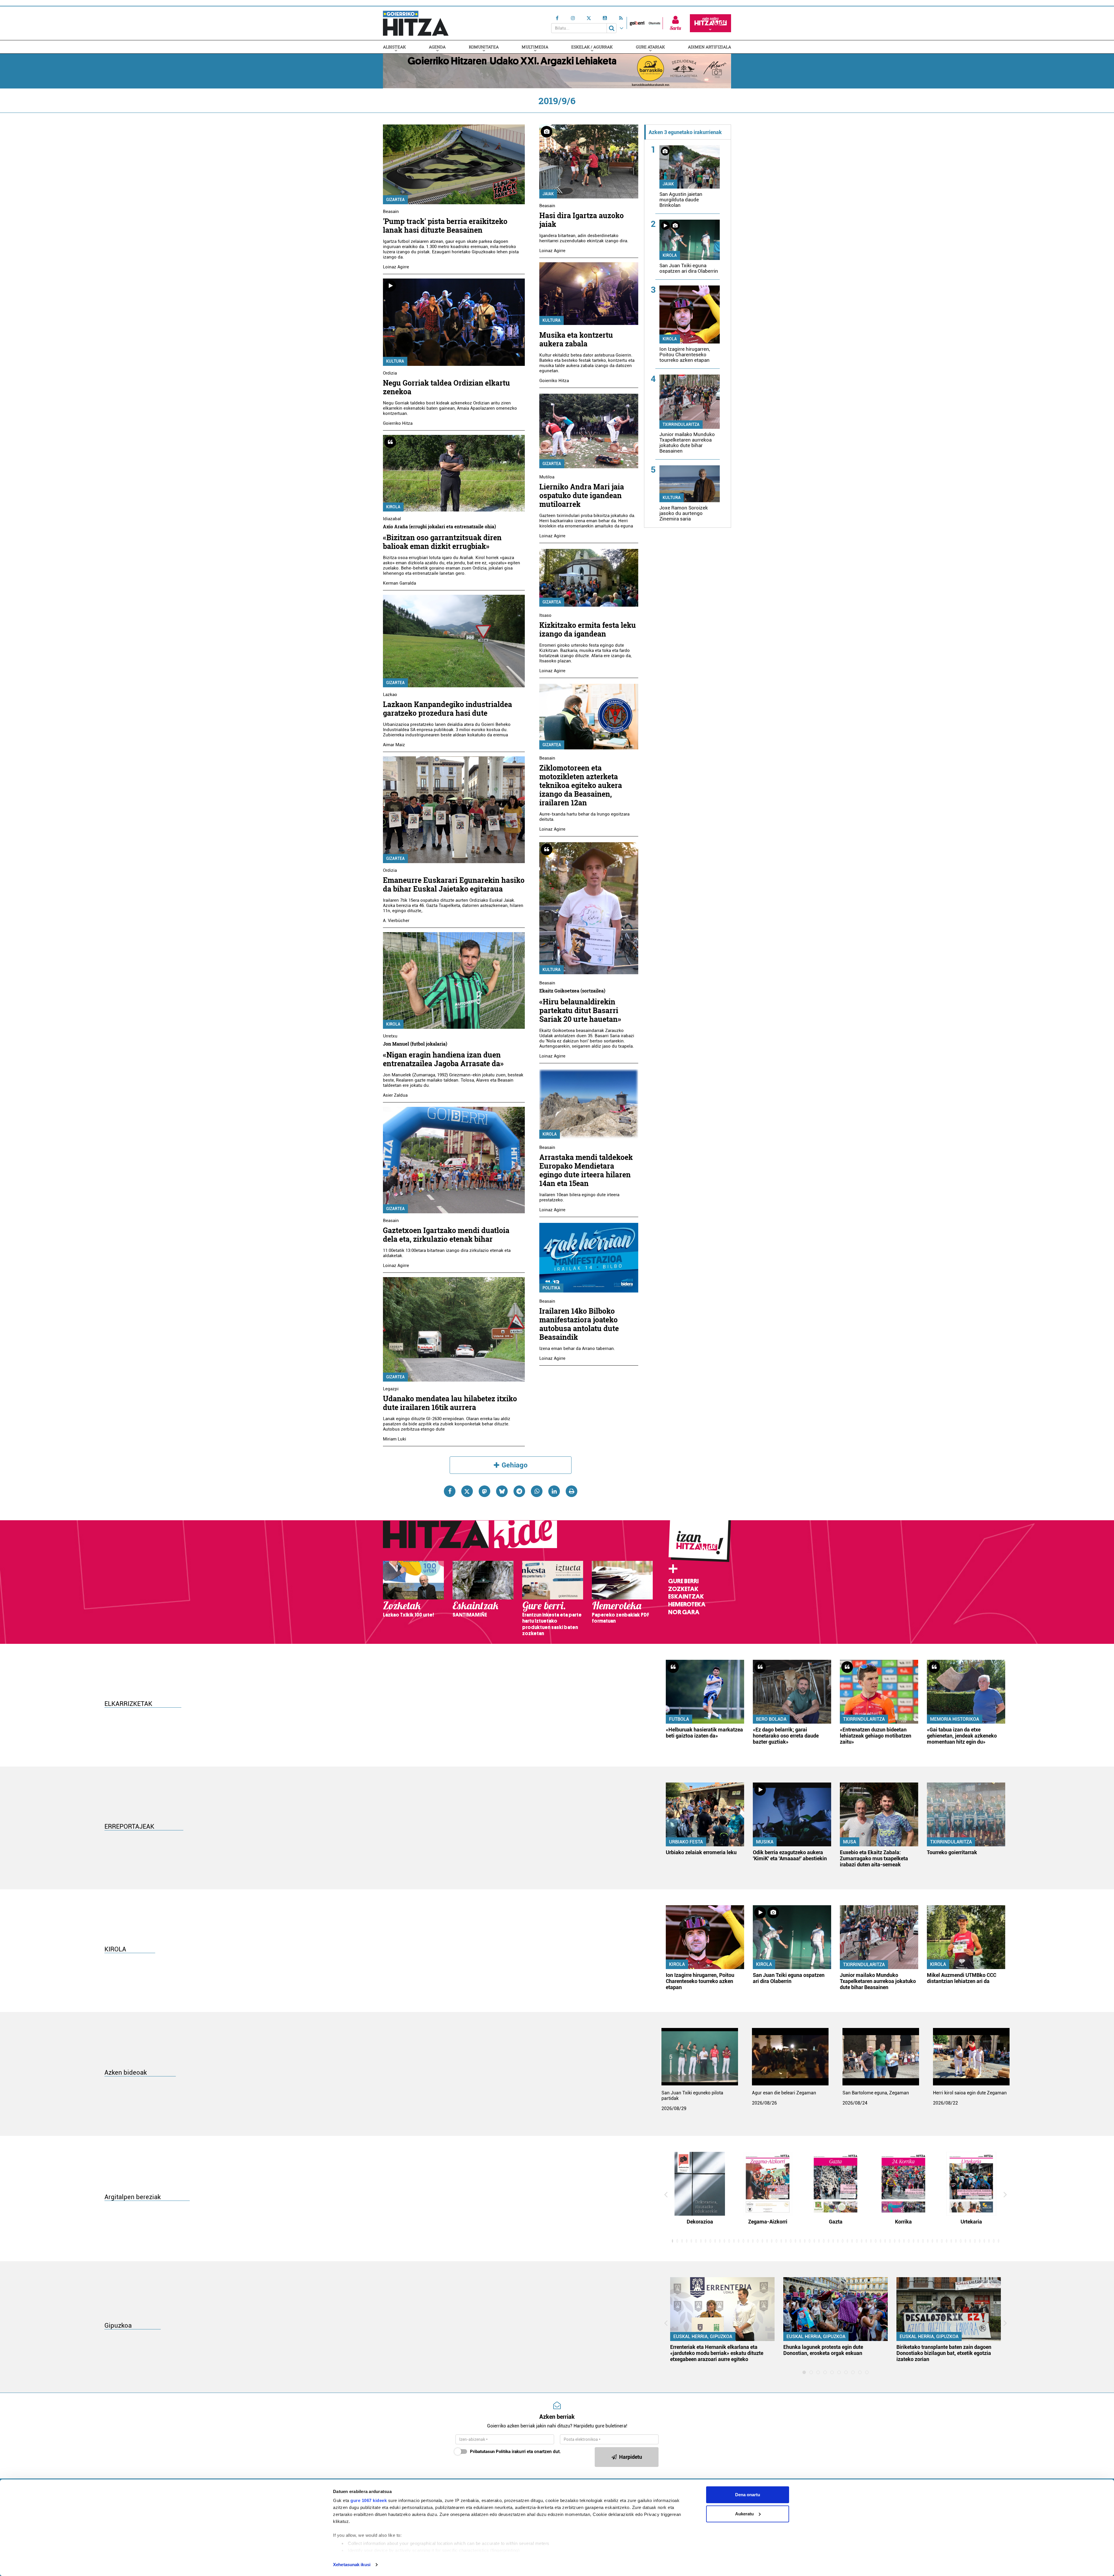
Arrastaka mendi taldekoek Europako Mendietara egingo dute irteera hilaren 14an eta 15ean (586, 1170)
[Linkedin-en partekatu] (554, 1491)
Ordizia (390, 373)
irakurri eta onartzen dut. (515, 2452)
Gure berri (683, 1581)
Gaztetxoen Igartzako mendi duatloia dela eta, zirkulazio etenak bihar (446, 1235)
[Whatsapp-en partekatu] (537, 1491)
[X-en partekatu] (467, 1491)
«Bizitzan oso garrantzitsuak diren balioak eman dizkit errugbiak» (442, 542)
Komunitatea (484, 47)
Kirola (393, 507)
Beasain (391, 211)
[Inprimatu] (572, 1491)
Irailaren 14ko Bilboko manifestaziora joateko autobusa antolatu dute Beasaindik (579, 1324)
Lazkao (390, 695)
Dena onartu (748, 2495)
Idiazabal (392, 519)
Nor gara (684, 1612)
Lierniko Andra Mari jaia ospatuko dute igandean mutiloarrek (582, 495)
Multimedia (535, 47)
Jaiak (548, 194)
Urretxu (390, 1036)
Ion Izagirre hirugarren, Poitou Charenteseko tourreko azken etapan (685, 355)
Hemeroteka (687, 1604)
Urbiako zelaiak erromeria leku (701, 1852)
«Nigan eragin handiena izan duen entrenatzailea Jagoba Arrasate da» (443, 1059)
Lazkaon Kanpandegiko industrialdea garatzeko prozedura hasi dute (447, 709)
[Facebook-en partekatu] (450, 1491)
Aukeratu (744, 2514)
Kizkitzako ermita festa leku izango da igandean (588, 629)
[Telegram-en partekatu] (519, 1491)
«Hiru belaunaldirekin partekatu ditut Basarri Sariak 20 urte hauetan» (580, 1010)
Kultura (395, 361)
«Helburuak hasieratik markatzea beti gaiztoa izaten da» (704, 1733)
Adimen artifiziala (709, 47)
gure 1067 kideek (369, 2500)
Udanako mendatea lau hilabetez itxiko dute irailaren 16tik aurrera (450, 1403)
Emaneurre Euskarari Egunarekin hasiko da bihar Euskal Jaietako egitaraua (454, 884)
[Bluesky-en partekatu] (502, 1491)
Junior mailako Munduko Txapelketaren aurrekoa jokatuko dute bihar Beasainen (687, 443)
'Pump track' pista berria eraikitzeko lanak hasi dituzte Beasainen (445, 226)
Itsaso (545, 615)
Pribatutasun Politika (490, 2452)
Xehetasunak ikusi (352, 2565)
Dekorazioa (700, 2222)
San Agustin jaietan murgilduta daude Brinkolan (681, 200)
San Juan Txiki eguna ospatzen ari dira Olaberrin (689, 268)
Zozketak (683, 1589)
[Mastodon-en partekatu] (484, 1491)
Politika (551, 1288)
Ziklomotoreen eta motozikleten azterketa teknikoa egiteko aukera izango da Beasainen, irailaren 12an (581, 785)
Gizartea (395, 200)
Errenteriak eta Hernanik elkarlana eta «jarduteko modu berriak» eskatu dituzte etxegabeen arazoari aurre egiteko (717, 2353)
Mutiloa (547, 477)
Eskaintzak (686, 1597)
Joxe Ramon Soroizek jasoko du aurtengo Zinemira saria (684, 513)
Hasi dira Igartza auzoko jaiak (582, 220)
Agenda (437, 47)
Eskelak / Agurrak (592, 47)
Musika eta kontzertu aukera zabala (576, 339)
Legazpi (391, 1389)
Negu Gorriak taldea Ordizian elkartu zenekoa (446, 387)
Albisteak (394, 47)
